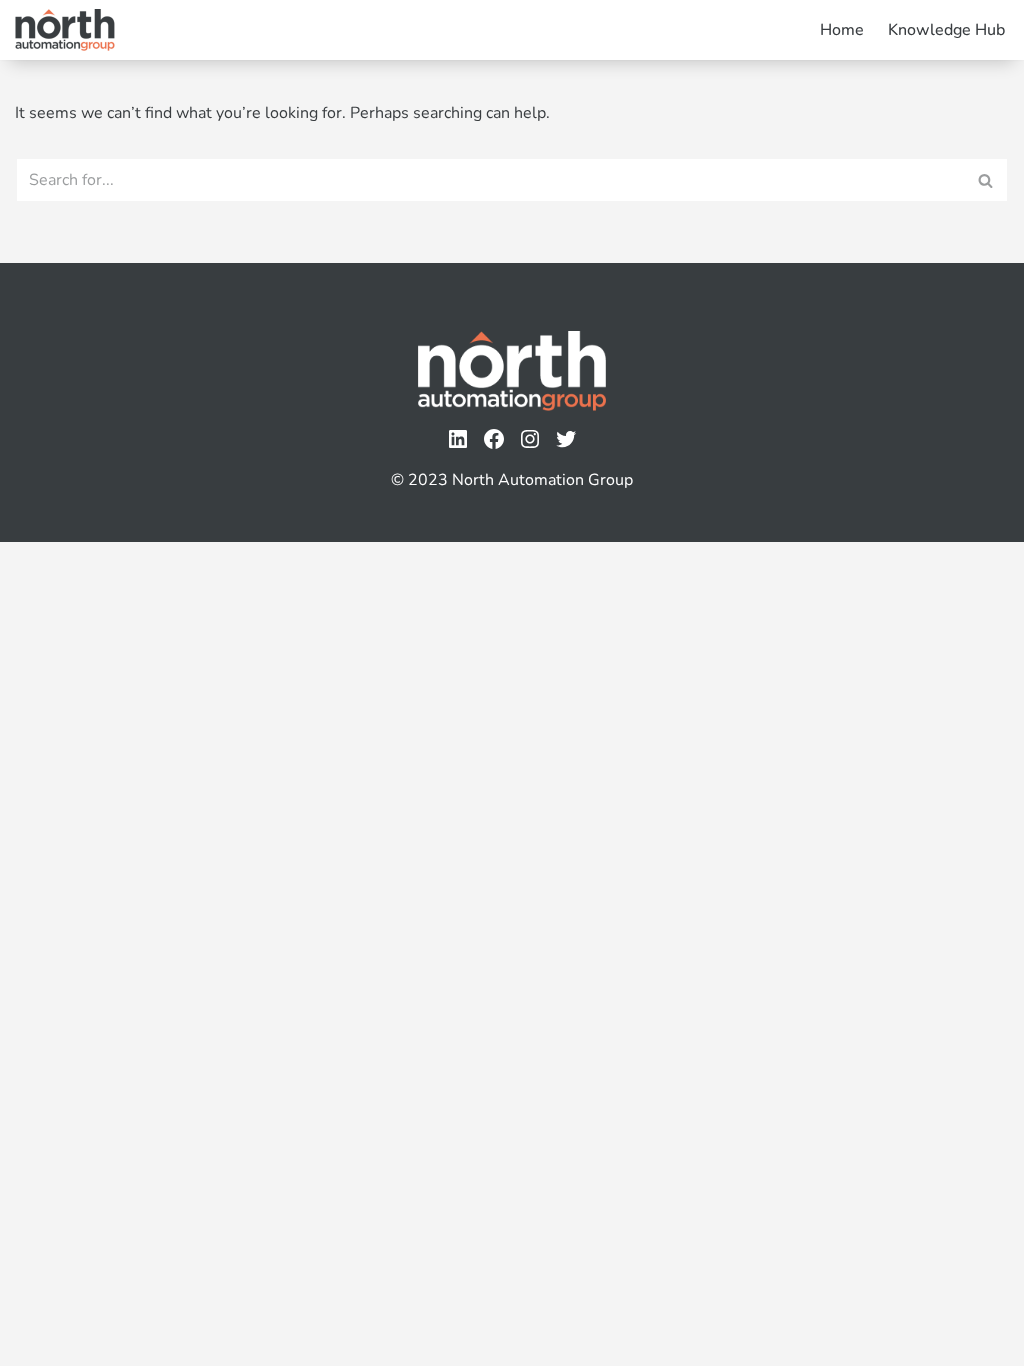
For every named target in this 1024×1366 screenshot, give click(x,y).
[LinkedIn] (458, 439)
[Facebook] (494, 439)
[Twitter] (566, 439)
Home (842, 30)
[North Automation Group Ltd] (65, 30)
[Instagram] (530, 439)
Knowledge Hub (946, 30)
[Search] (986, 180)
